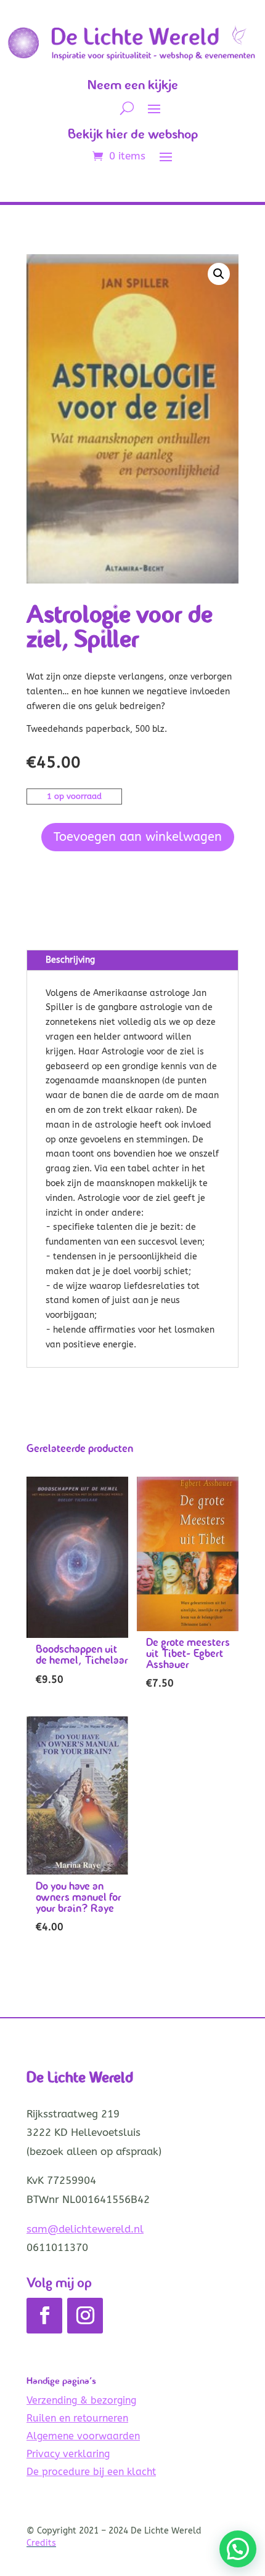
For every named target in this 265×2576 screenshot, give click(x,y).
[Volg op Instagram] (85, 2316)
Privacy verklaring (68, 2454)
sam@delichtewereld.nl (85, 2229)
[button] (219, 274)
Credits (41, 2543)
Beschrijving (70, 960)
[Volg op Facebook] (44, 2316)
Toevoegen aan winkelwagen (138, 837)
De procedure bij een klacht (91, 2472)
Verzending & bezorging (81, 2400)
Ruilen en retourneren (77, 2418)
